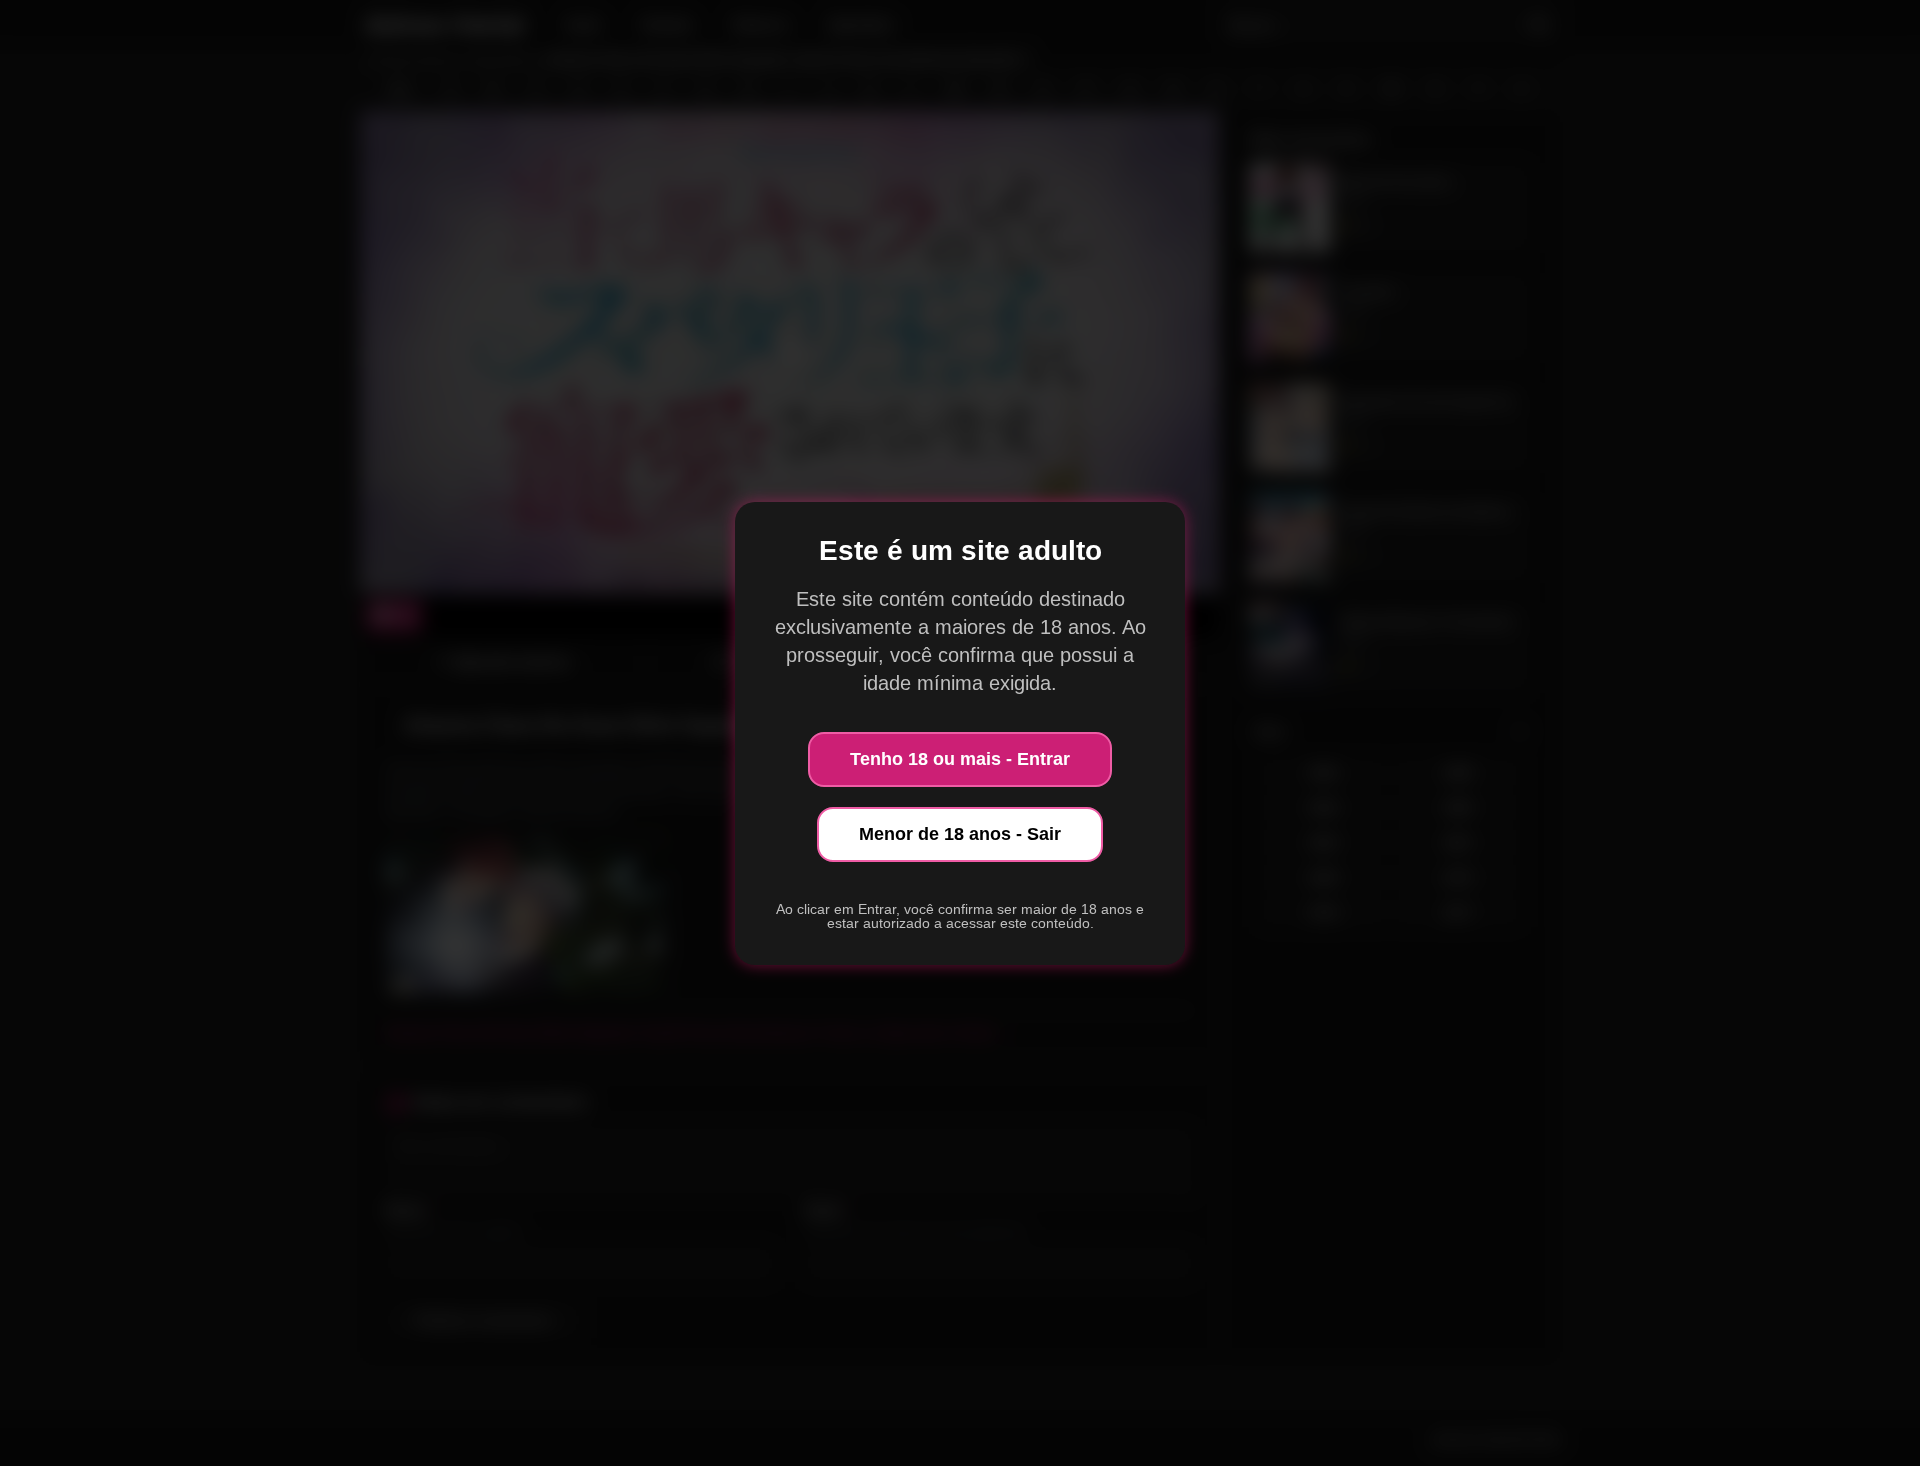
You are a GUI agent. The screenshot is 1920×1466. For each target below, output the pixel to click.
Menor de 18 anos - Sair (960, 834)
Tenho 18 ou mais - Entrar (960, 759)
